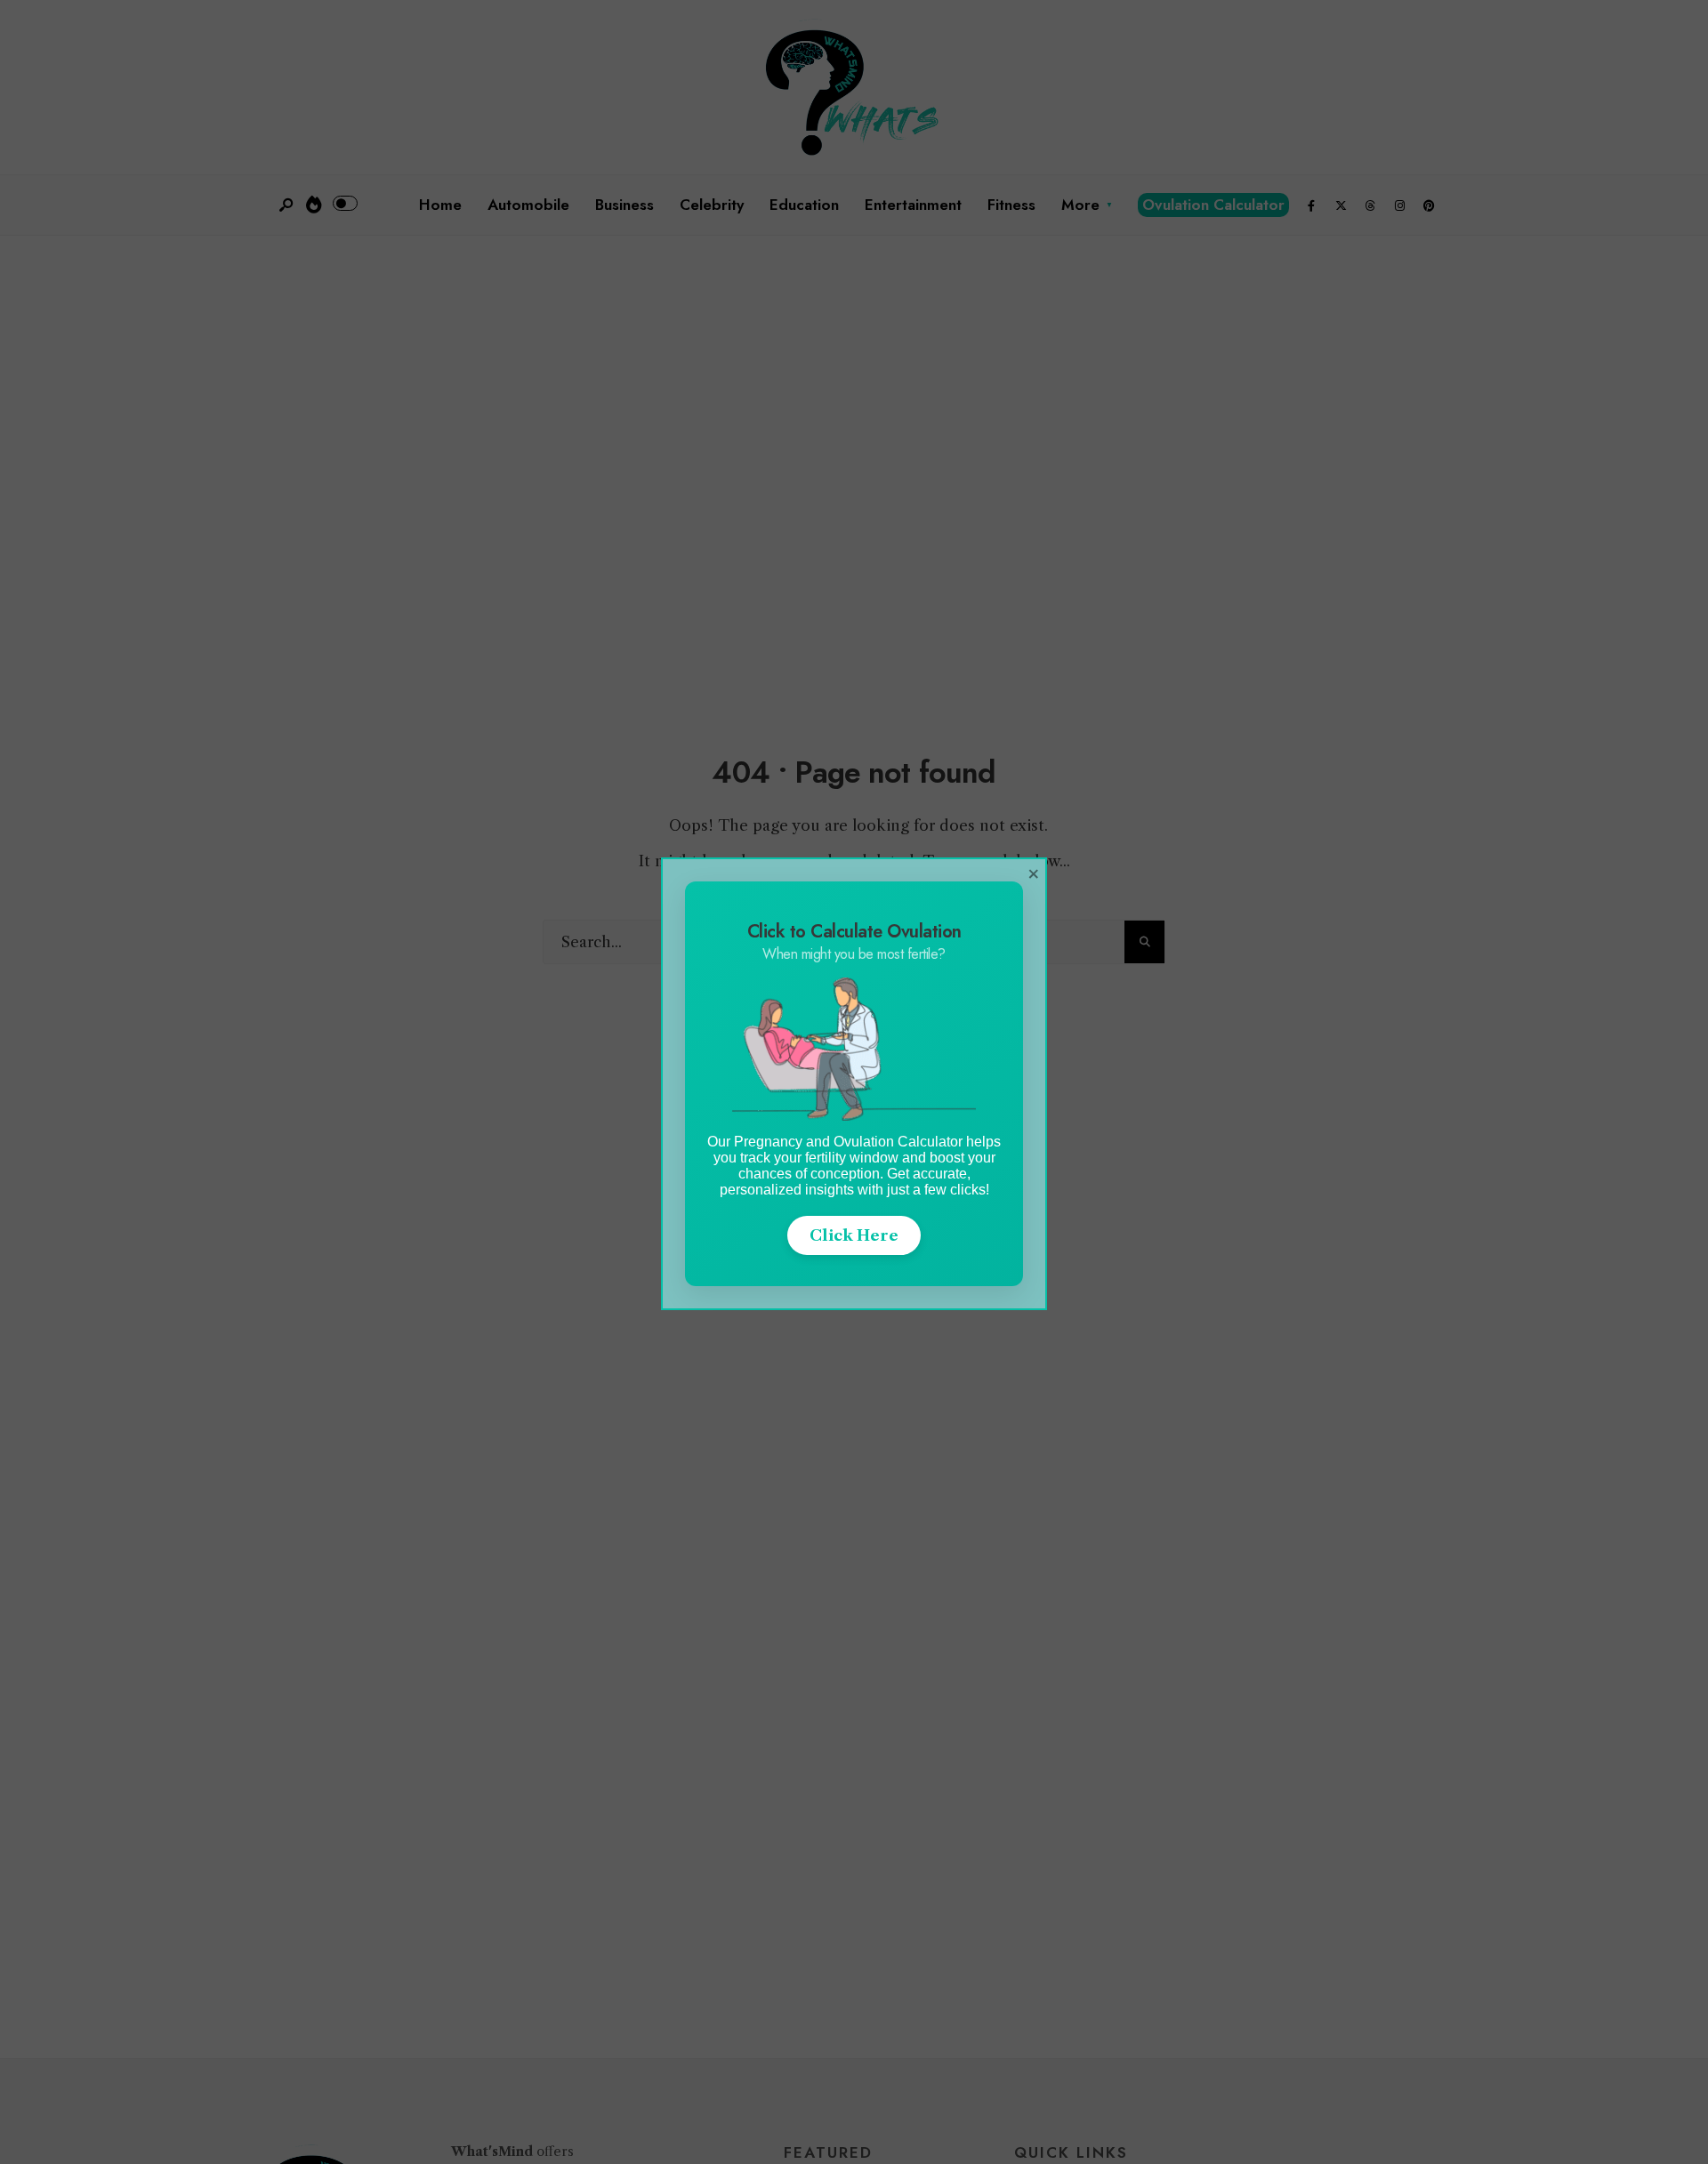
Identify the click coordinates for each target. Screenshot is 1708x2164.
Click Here (854, 1235)
